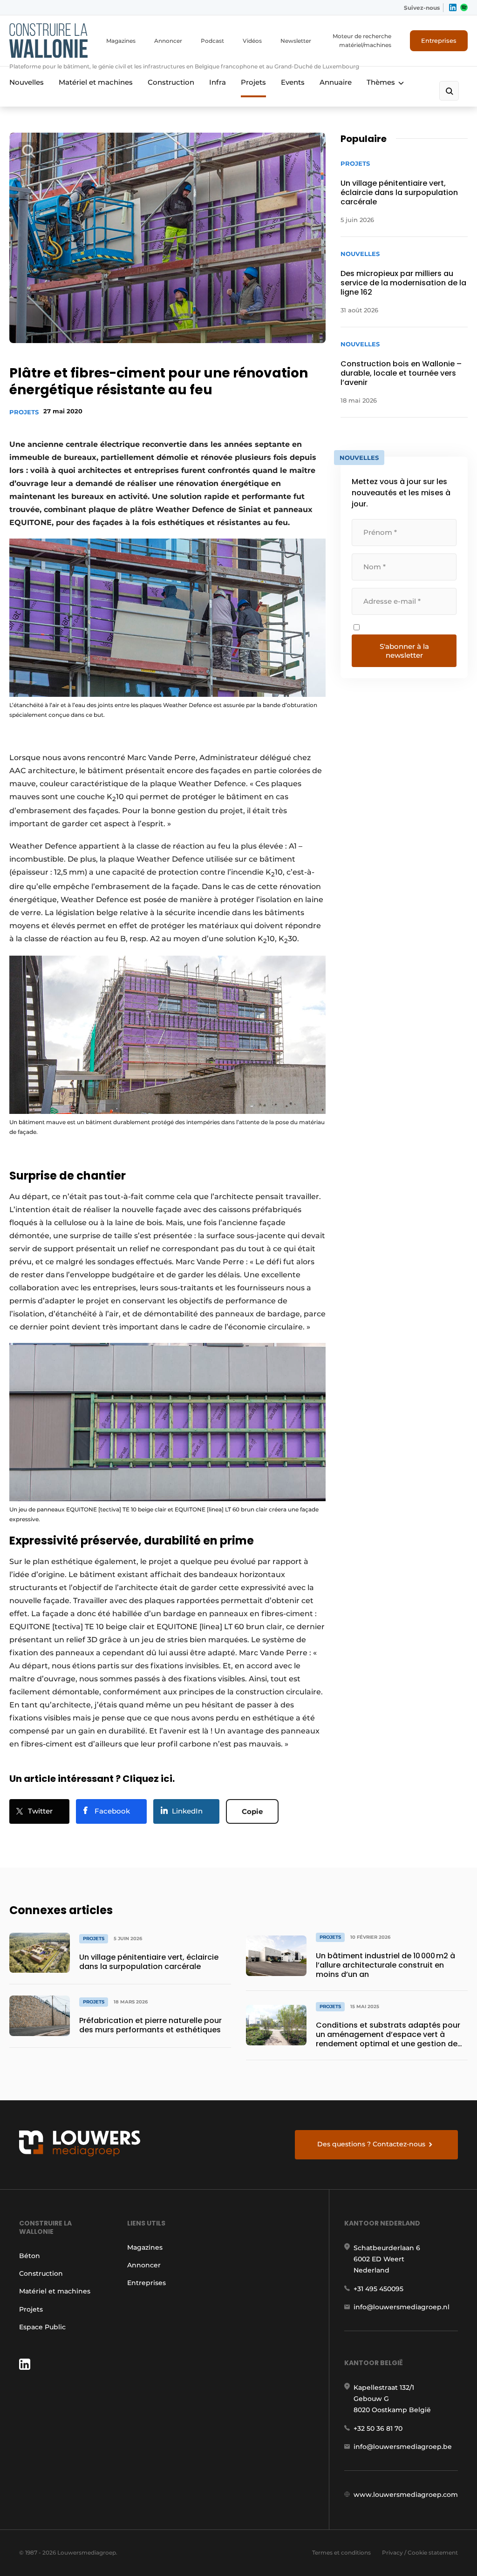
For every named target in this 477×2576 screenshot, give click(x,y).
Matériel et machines (96, 82)
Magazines (121, 41)
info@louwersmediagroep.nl (402, 2307)
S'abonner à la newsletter (404, 651)
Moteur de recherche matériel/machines (362, 40)
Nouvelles (27, 82)
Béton (30, 2256)
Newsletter (296, 41)
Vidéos (252, 41)
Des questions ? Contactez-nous (371, 2144)
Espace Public (42, 2327)
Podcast (212, 41)
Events (293, 82)
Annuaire (336, 82)
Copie (252, 1811)
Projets (253, 82)
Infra (218, 82)
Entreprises (439, 40)
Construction (171, 82)
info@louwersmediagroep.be (403, 2447)
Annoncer (168, 41)
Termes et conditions (341, 2552)
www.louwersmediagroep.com (406, 2495)
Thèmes (381, 82)
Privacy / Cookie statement (420, 2552)
